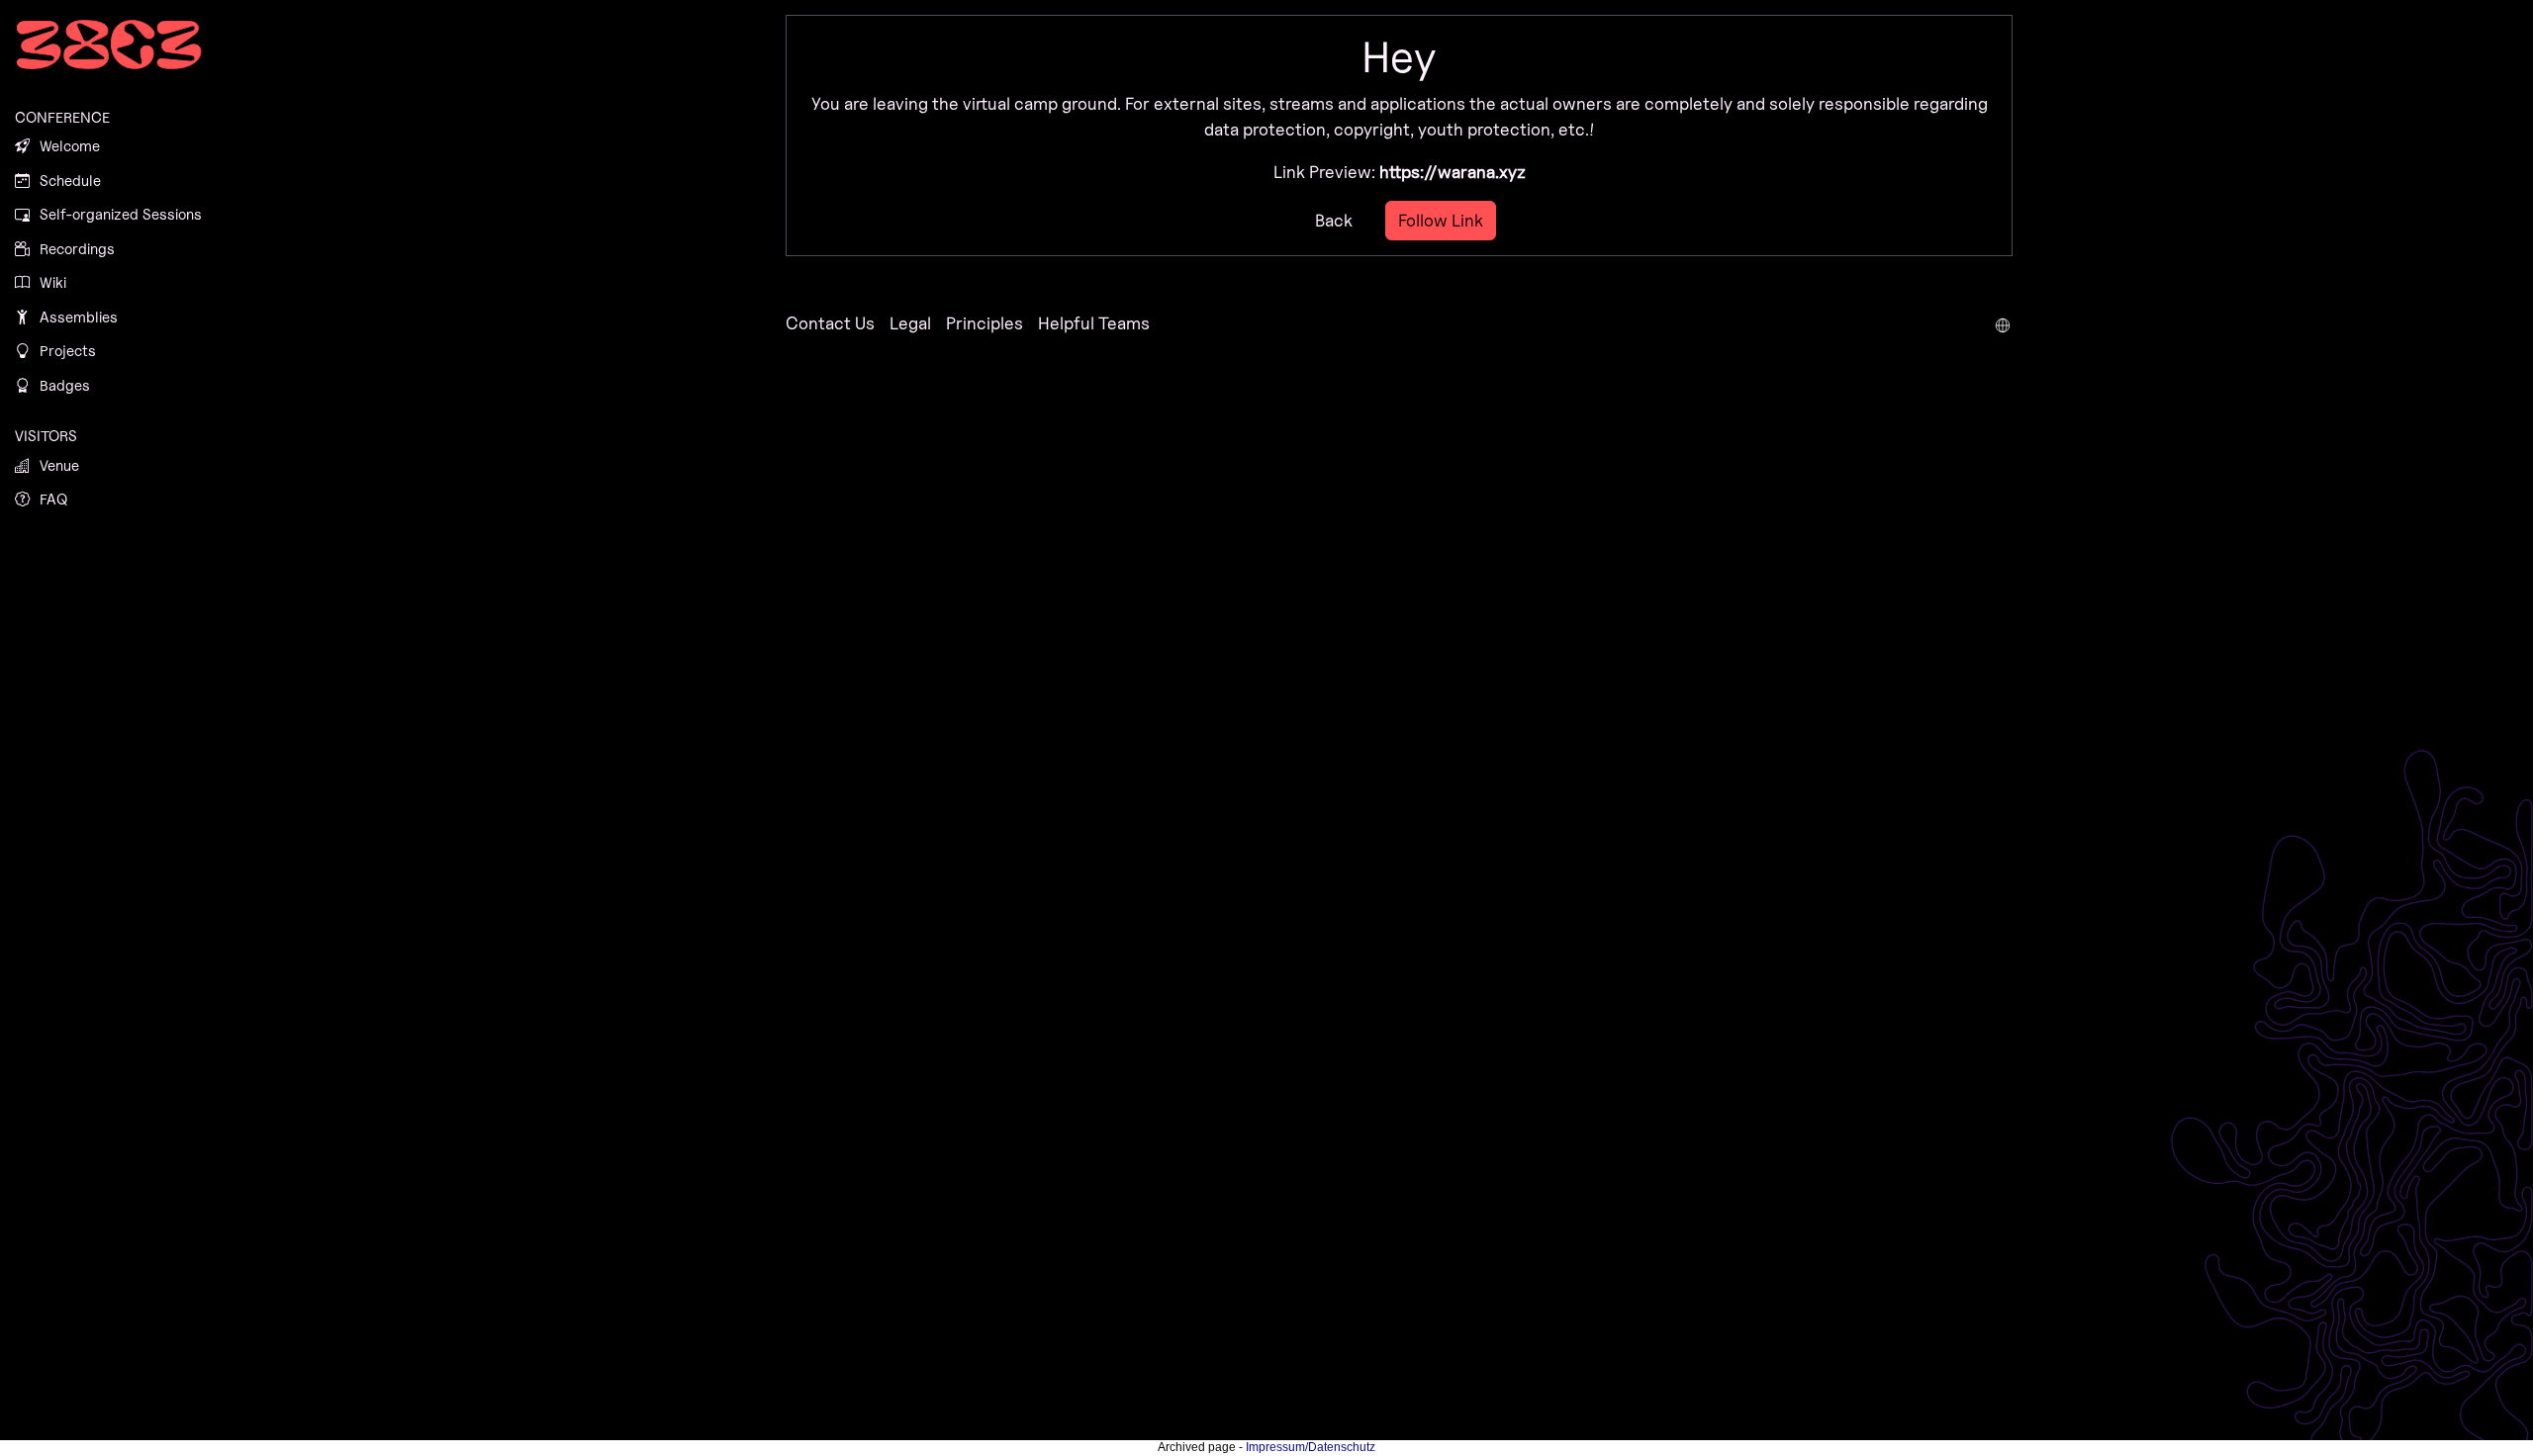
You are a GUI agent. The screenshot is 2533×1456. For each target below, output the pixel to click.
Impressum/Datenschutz (1311, 1447)
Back (1334, 220)
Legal (910, 323)
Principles (985, 323)
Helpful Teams (1094, 323)
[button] (2003, 323)
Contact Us (830, 323)
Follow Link (1441, 220)
